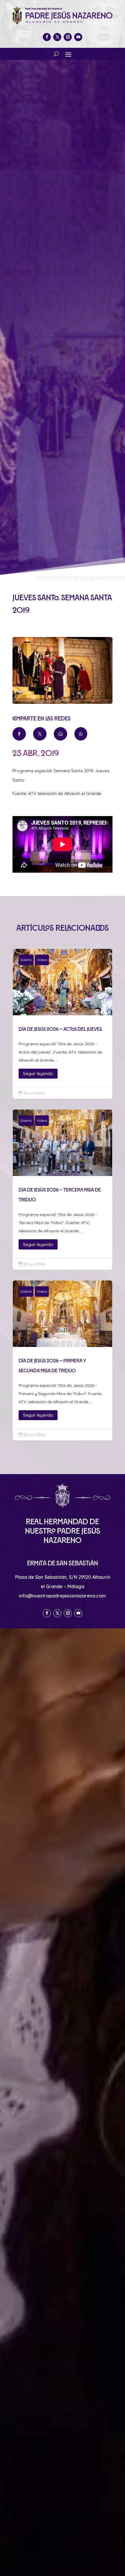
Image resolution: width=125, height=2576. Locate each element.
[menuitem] (19, 734)
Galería (26, 960)
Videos (42, 960)
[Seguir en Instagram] (68, 37)
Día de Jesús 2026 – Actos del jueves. (63, 1024)
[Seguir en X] (57, 37)
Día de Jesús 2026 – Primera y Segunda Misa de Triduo (63, 1360)
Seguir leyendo (38, 1073)
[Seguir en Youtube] (78, 37)
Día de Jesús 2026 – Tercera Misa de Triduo (63, 1190)
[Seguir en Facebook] (47, 37)
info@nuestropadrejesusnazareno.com (63, 1596)
